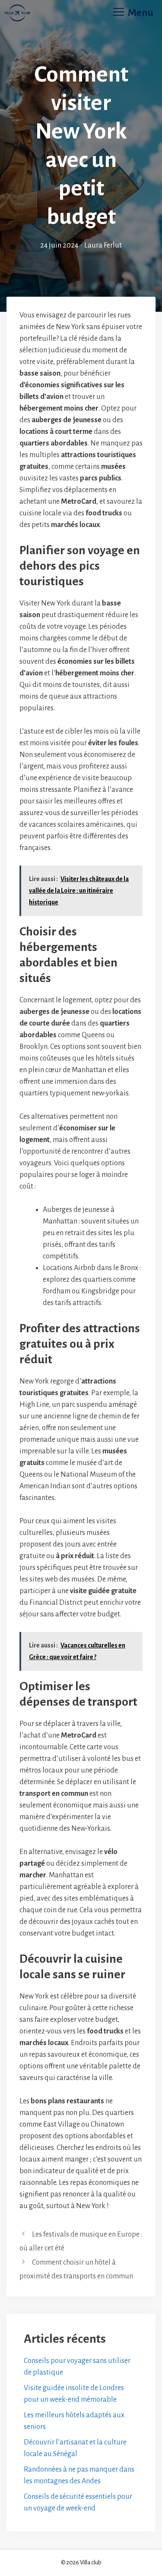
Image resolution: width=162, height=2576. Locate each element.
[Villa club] (17, 13)
